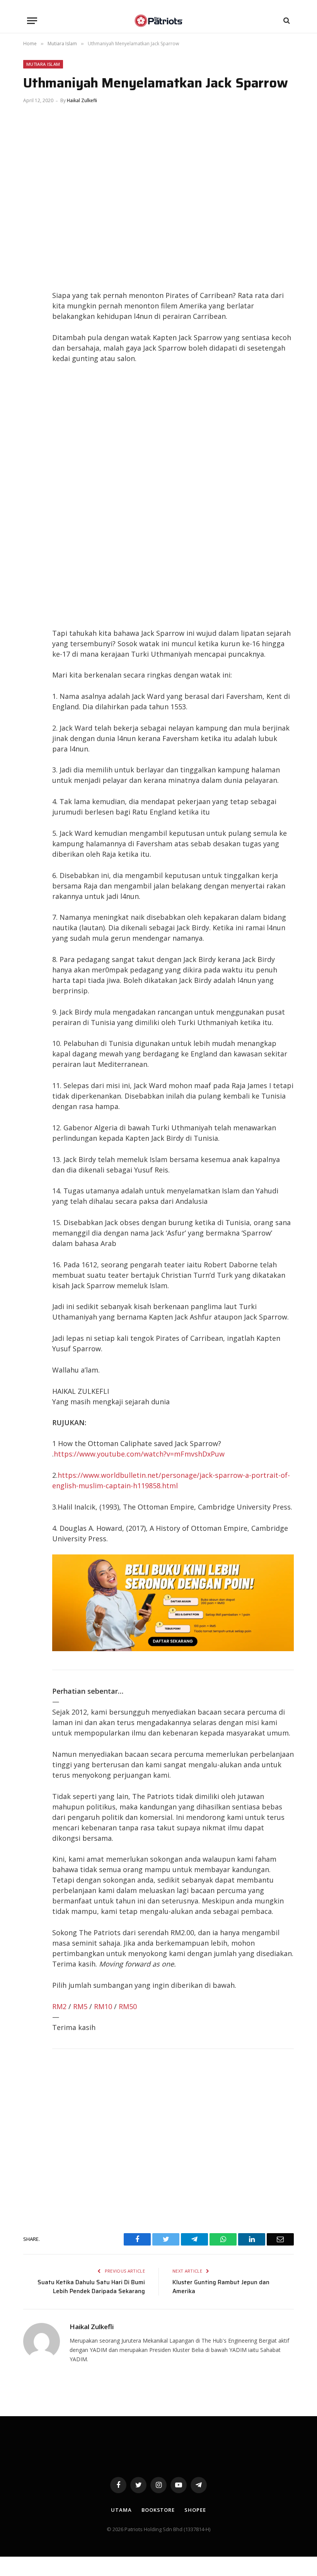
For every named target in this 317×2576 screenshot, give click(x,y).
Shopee (195, 2510)
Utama (121, 2510)
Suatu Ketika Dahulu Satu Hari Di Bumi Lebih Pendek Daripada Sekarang (91, 2287)
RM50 (128, 2006)
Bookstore (158, 2510)
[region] (173, 496)
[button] (32, 21)
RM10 (103, 2006)
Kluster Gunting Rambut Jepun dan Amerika (221, 2287)
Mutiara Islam (43, 64)
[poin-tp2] (173, 1648)
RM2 (59, 2006)
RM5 (80, 2006)
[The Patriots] (159, 21)
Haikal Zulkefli (82, 100)
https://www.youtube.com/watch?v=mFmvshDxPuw (139, 1454)
